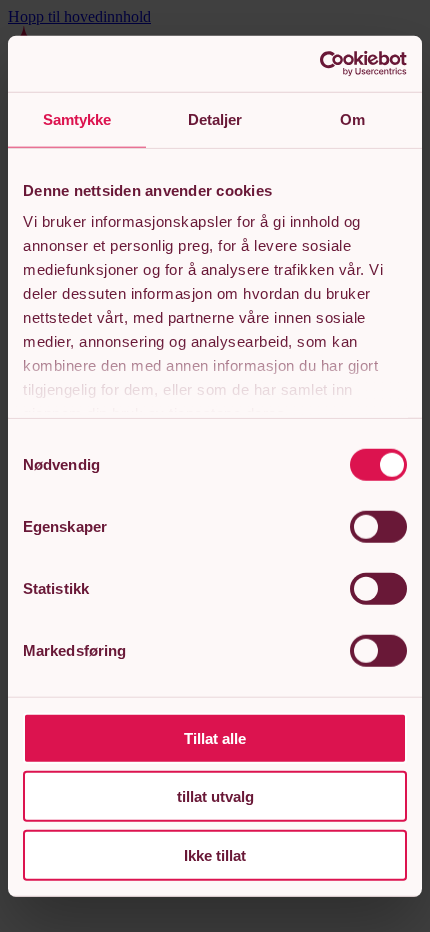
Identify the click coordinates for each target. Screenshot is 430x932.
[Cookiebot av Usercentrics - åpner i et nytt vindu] (319, 64)
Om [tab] (352, 118)
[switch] (378, 526)
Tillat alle (215, 737)
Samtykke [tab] (77, 118)
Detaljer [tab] (215, 118)
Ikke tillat (215, 854)
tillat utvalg (215, 796)
